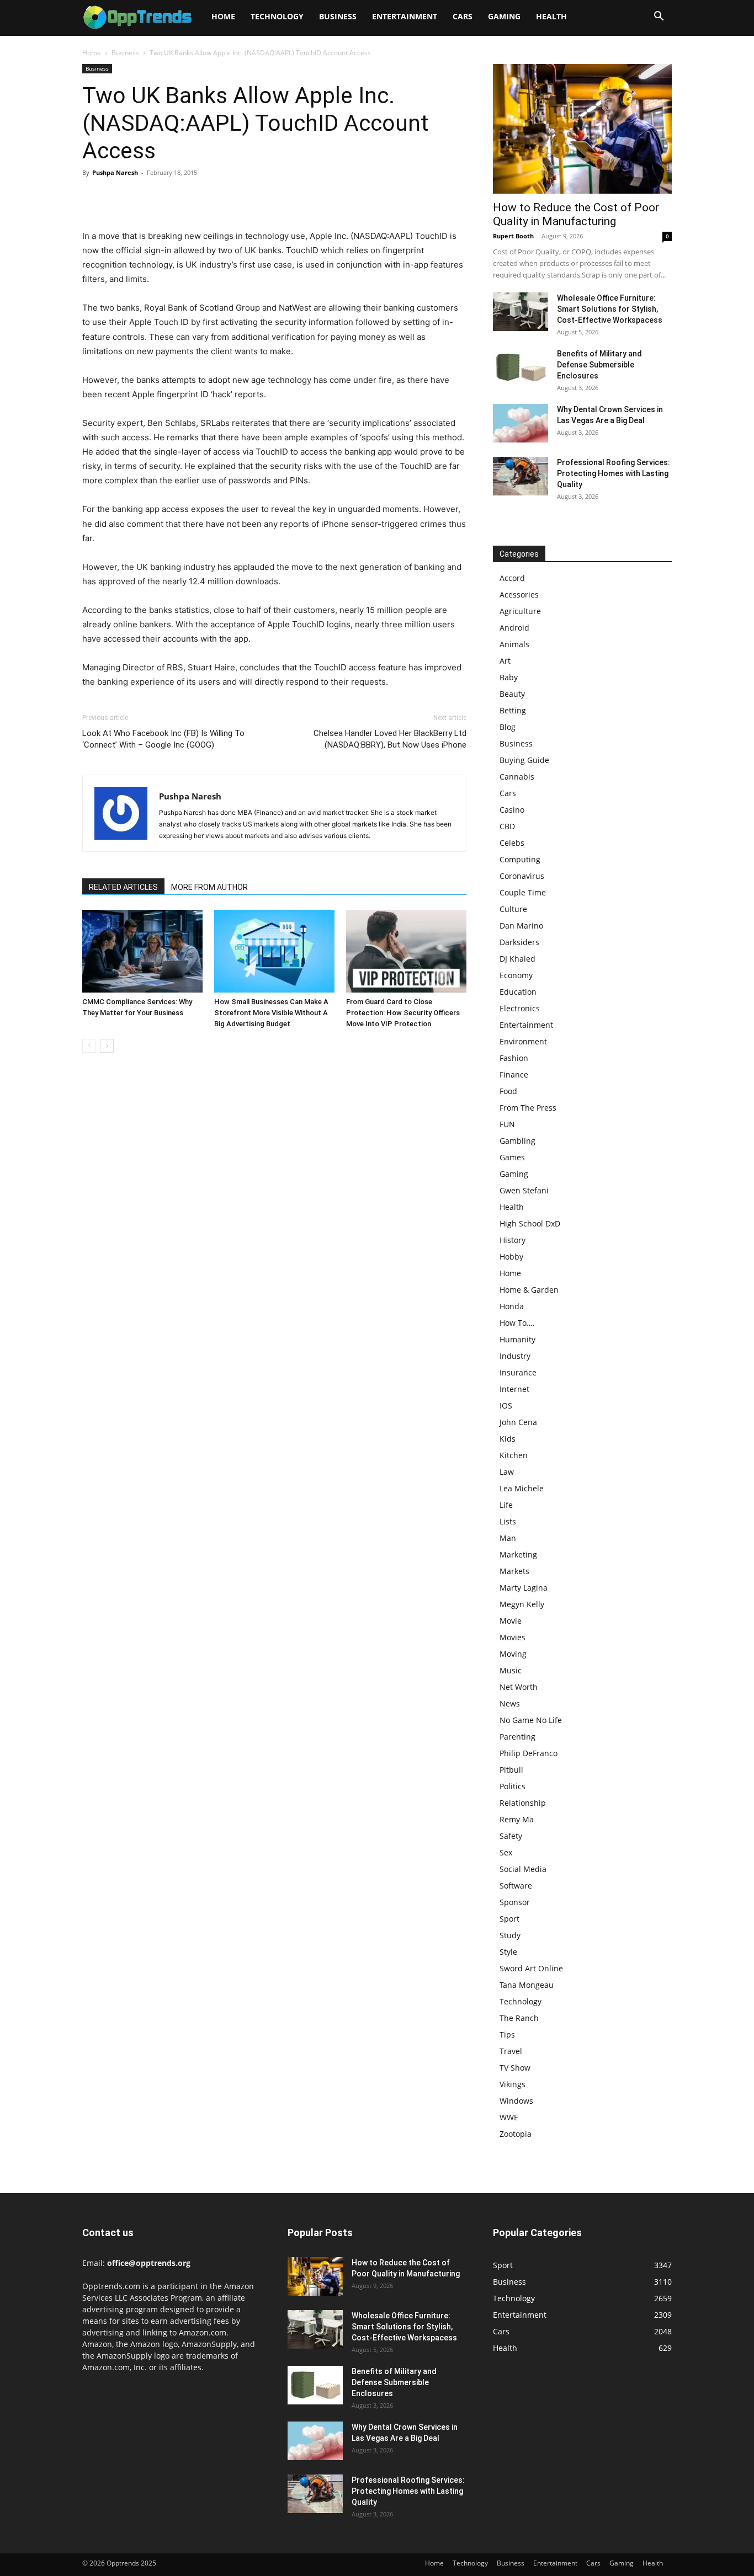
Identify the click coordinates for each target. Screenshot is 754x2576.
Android (514, 628)
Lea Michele (522, 1488)
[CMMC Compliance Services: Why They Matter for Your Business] (142, 951)
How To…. (517, 1323)
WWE (509, 2117)
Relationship (523, 1803)
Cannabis (517, 777)
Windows (516, 2101)
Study (510, 1935)
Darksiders (519, 942)
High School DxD (530, 1223)
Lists (508, 1521)
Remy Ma (517, 1819)
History (513, 1240)
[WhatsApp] (169, 198)
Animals (514, 644)
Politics (513, 1786)
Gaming (504, 16)
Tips (507, 2034)
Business (338, 16)
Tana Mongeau (527, 1985)
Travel (511, 2051)
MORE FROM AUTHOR (209, 887)
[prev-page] (89, 1046)
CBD (507, 826)
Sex (506, 1852)
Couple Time (523, 892)
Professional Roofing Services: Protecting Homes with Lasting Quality (614, 473)
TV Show (515, 2068)
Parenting (517, 1737)
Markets (514, 1571)
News (510, 1703)
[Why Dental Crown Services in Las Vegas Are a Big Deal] (521, 423)
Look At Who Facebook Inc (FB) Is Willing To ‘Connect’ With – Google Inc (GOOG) (163, 739)
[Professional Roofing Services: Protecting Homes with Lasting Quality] (521, 476)
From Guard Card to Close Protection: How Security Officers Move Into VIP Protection (403, 1013)
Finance (514, 1074)
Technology (277, 16)
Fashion (514, 1058)
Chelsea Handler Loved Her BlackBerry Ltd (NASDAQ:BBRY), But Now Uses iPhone (390, 739)
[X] (119, 198)
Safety (511, 1836)
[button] (659, 17)
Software (516, 1886)
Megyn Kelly (522, 1604)
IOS (506, 1406)
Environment (523, 1041)
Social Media (523, 1869)
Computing (520, 859)
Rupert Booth (513, 236)
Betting (513, 710)
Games (512, 1157)
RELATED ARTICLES (123, 887)
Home (223, 16)
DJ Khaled (517, 959)
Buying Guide (524, 760)
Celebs (512, 843)
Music (511, 1670)
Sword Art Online (531, 1968)
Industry (515, 1356)
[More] (195, 198)
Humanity (517, 1339)
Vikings (513, 2084)
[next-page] (107, 1046)
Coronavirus (522, 876)
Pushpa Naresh (115, 172)
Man (508, 1538)
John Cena (518, 1422)
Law (507, 1472)
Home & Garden (529, 1290)
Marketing (518, 1554)
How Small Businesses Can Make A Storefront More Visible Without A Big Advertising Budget (271, 1013)
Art (505, 661)
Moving (513, 1654)
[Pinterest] (144, 198)
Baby (509, 677)
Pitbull (511, 1770)
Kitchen (514, 1455)
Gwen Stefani (524, 1190)
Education (518, 992)
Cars (463, 16)
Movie (511, 1621)
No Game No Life (531, 1720)
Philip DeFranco (529, 1753)
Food (508, 1091)
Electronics (520, 1008)
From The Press (528, 1108)
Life (506, 1505)
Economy (516, 975)
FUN (507, 1124)
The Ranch (519, 2018)
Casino (512, 810)
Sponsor (515, 1902)
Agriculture (520, 611)
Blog (508, 727)
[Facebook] (93, 198)
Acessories (519, 594)
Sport (509, 1919)
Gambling (517, 1141)
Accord (512, 578)
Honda (512, 1306)
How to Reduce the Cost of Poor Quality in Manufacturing (576, 214)
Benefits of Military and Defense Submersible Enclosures (599, 365)
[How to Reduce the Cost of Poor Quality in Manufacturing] (582, 129)
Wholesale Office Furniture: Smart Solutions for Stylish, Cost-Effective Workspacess (610, 309)
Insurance (518, 1372)
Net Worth (519, 1687)
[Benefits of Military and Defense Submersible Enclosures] (521, 367)
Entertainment (405, 16)
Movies (513, 1637)
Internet (514, 1389)
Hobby (511, 1257)
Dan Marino (521, 926)
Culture (513, 909)
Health (551, 16)
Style (508, 1952)
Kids (508, 1439)
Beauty (512, 694)
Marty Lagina (524, 1588)
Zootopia (516, 2134)
